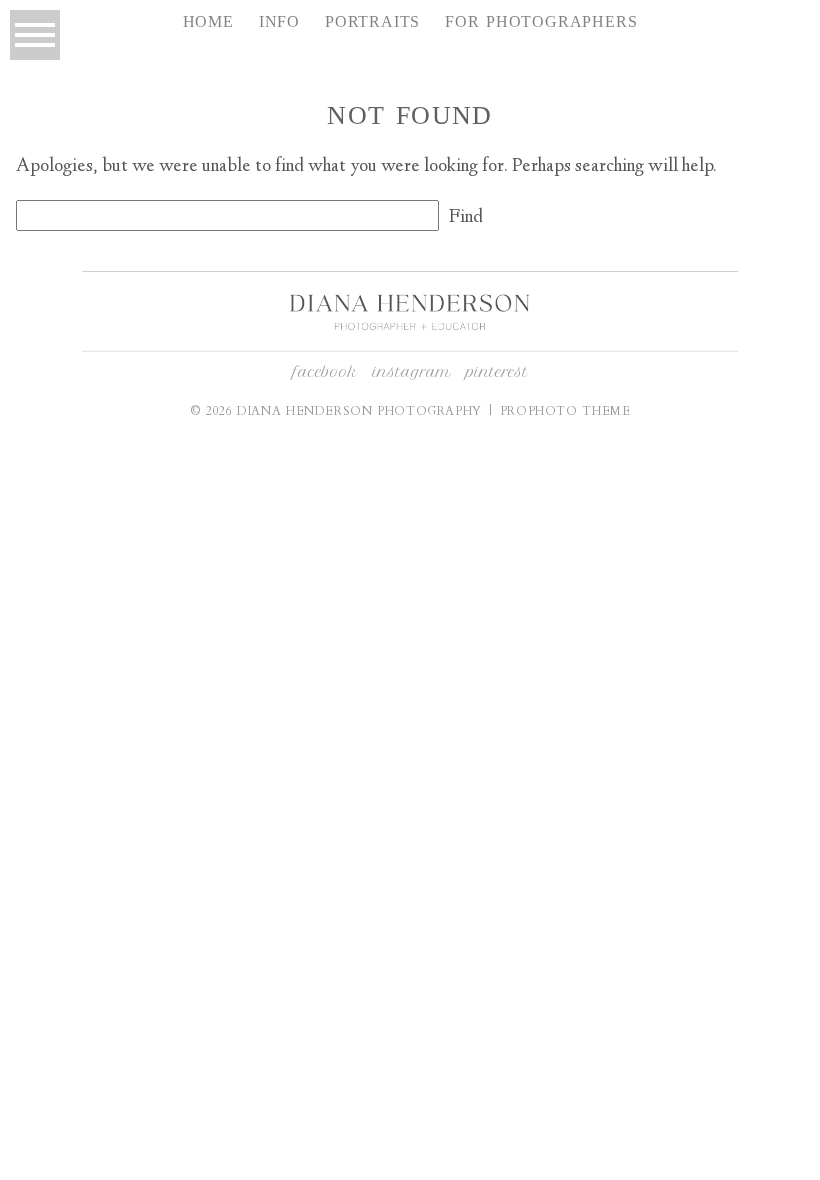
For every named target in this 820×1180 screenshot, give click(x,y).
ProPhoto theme (565, 411)
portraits (372, 21)
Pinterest (497, 372)
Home (208, 21)
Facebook (325, 372)
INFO (279, 21)
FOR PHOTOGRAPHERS (541, 21)
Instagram (412, 372)
